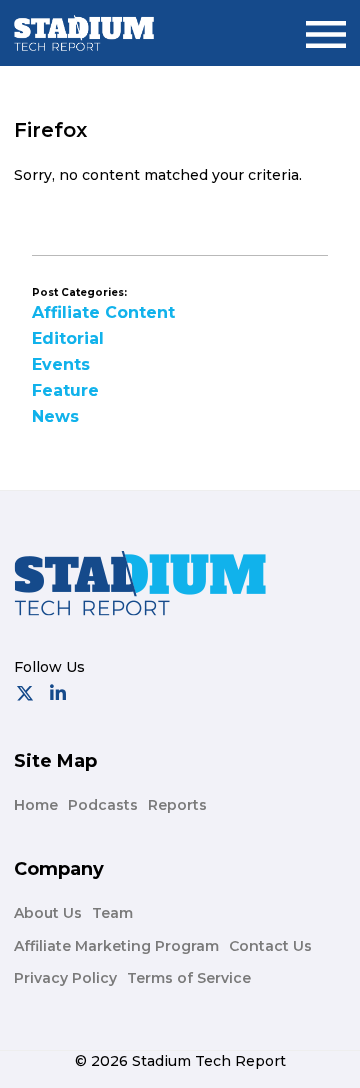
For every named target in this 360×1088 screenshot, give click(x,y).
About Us (48, 913)
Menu (326, 26)
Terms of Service (189, 978)
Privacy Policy (65, 978)
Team (112, 913)
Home (36, 805)
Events (61, 364)
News (55, 416)
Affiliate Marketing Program (116, 946)
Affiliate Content (103, 312)
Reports (177, 805)
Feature (65, 390)
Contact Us (270, 946)
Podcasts (103, 805)
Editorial (68, 338)
